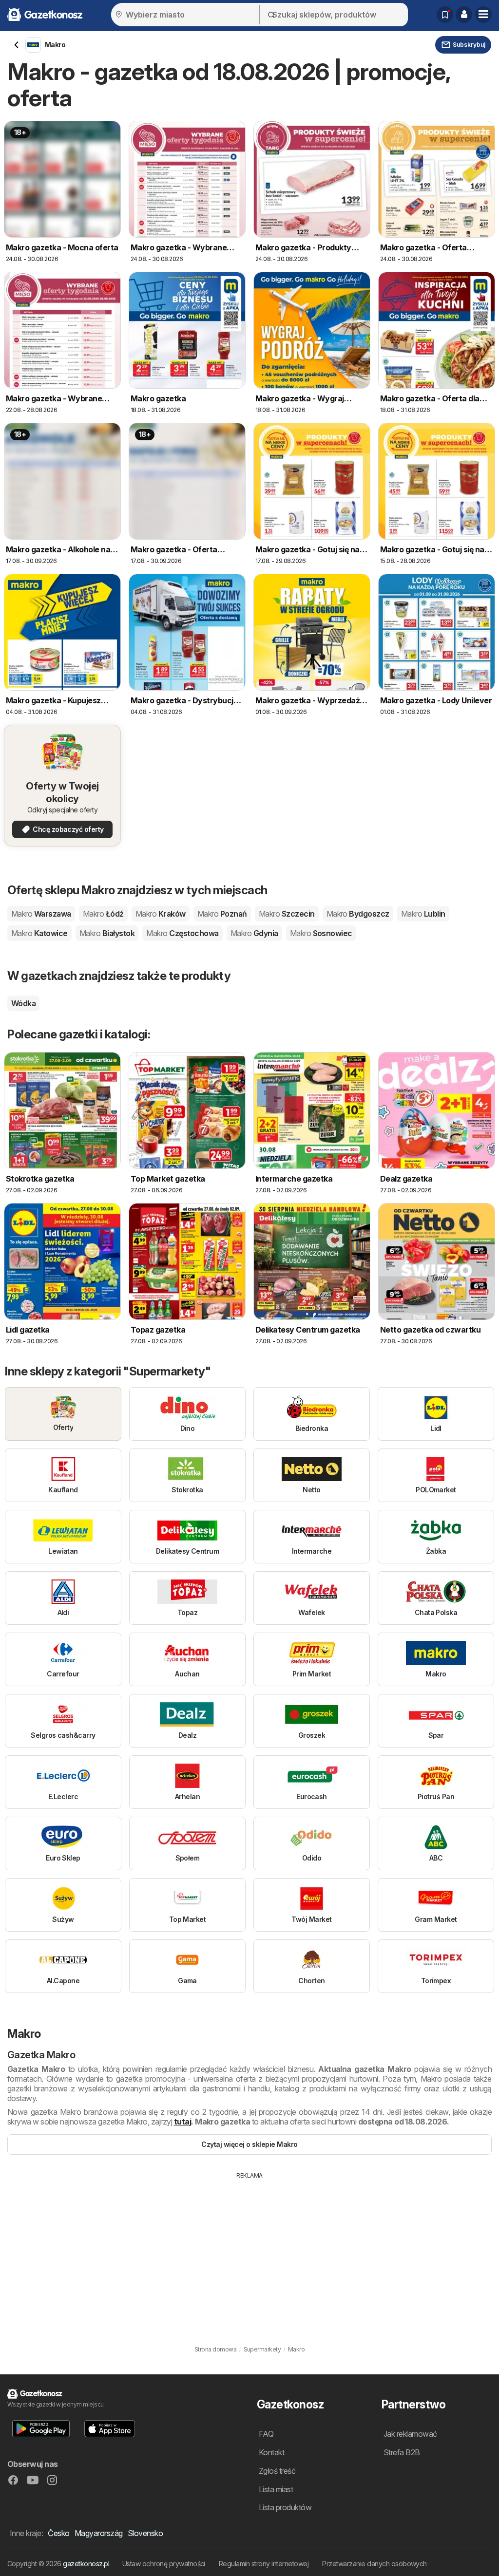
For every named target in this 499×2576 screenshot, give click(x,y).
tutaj (182, 2122)
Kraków (161, 914)
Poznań (222, 914)
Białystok (107, 933)
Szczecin (287, 914)
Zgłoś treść (277, 2471)
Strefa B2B (402, 2452)
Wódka (23, 1003)
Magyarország (99, 2533)
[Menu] (483, 15)
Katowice (39, 933)
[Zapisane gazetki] (445, 15)
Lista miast (276, 2489)
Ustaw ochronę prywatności (164, 2564)
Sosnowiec (321, 933)
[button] (464, 15)
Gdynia (254, 933)
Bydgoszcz (358, 914)
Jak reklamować (410, 2434)
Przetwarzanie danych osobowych (374, 2564)
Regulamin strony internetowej (264, 2564)
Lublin (423, 914)
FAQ (266, 2434)
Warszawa (41, 914)
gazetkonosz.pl (86, 2564)
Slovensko (145, 2533)
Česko (58, 2533)
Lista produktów (285, 2507)
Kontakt (271, 2452)
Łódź (103, 914)
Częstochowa (182, 933)
